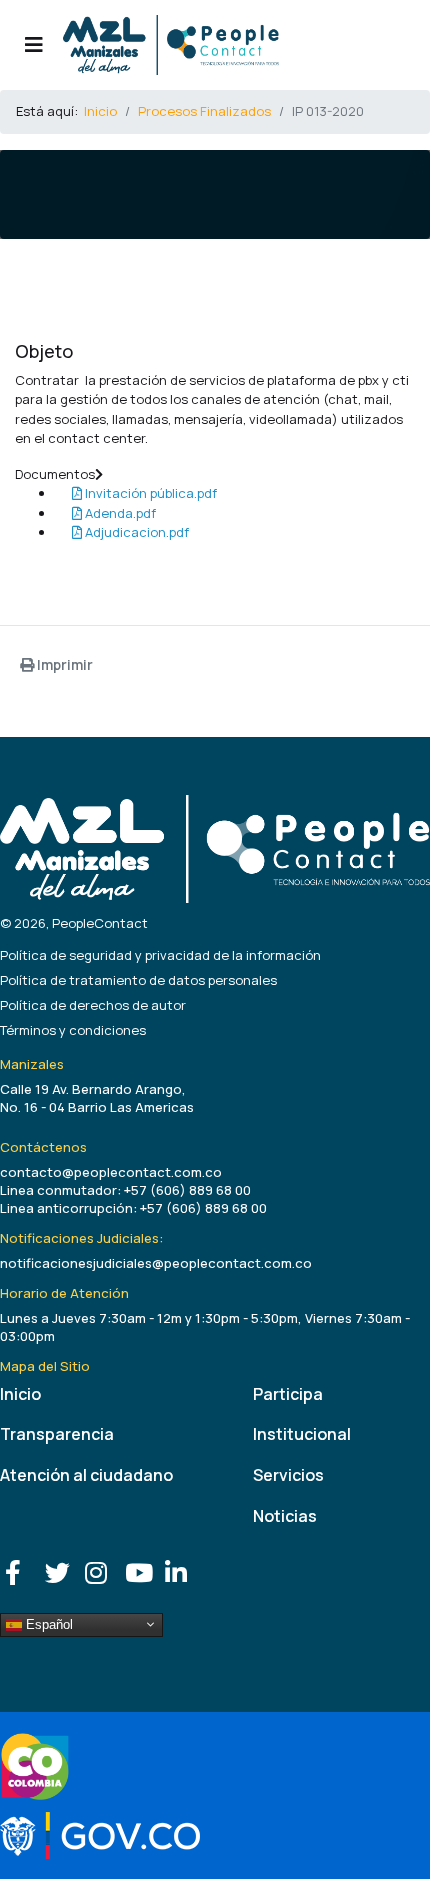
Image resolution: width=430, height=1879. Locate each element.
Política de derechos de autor (93, 1005)
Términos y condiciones (73, 1030)
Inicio (20, 1394)
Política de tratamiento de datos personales (138, 980)
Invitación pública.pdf (149, 493)
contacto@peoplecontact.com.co (111, 1172)
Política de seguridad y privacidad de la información (160, 955)
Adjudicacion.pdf (135, 532)
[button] (215, 475)
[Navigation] (34, 45)
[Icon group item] (20, 1568)
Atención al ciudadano (86, 1475)
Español (47, 1623)
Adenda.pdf (119, 513)
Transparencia (57, 1434)
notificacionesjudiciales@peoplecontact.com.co (156, 1263)
